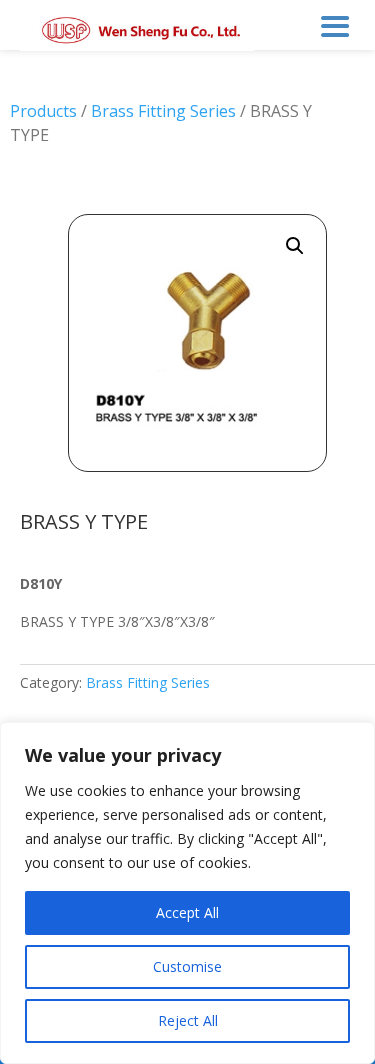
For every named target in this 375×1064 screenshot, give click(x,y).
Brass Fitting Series (163, 111)
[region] (187, 893)
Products (43, 111)
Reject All (188, 1020)
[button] (295, 246)
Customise (187, 966)
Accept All (187, 912)
